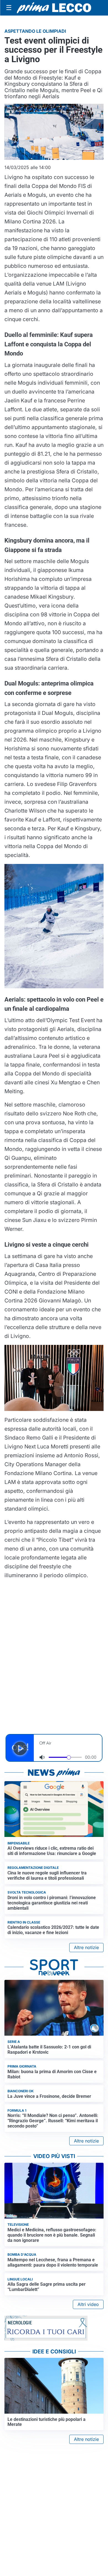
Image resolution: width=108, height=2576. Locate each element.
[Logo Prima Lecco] (54, 8)
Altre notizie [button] (86, 1947)
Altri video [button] (88, 2304)
